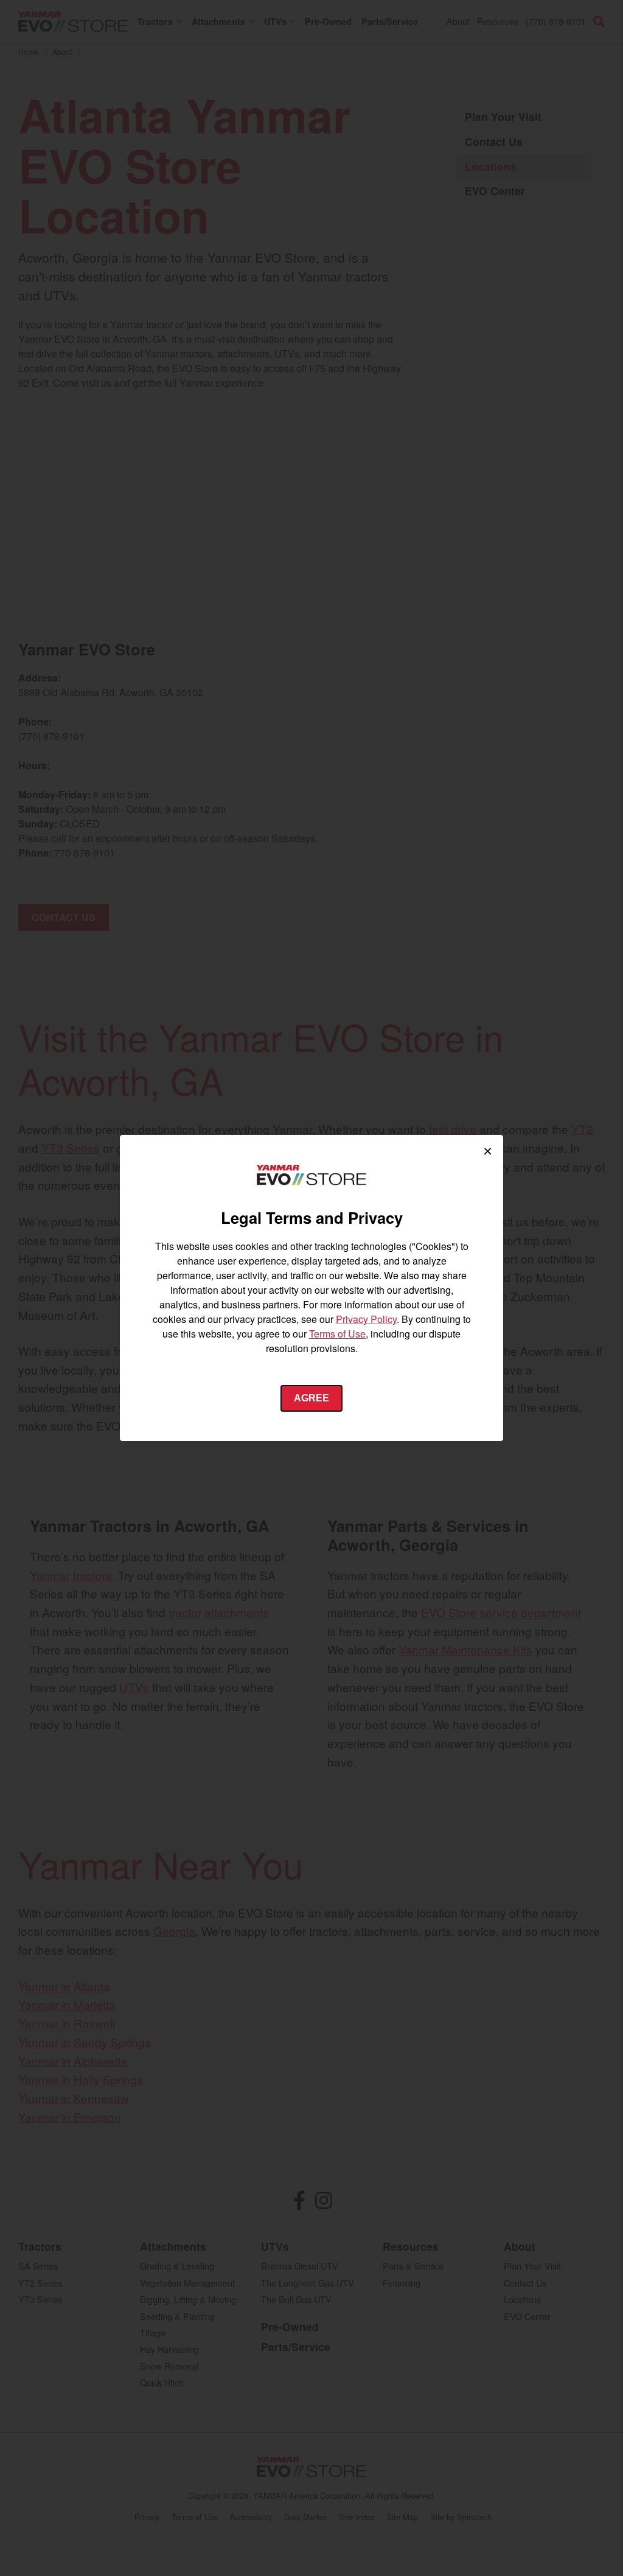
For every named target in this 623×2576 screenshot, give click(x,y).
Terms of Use (337, 1334)
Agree (311, 1398)
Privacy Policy (366, 1319)
